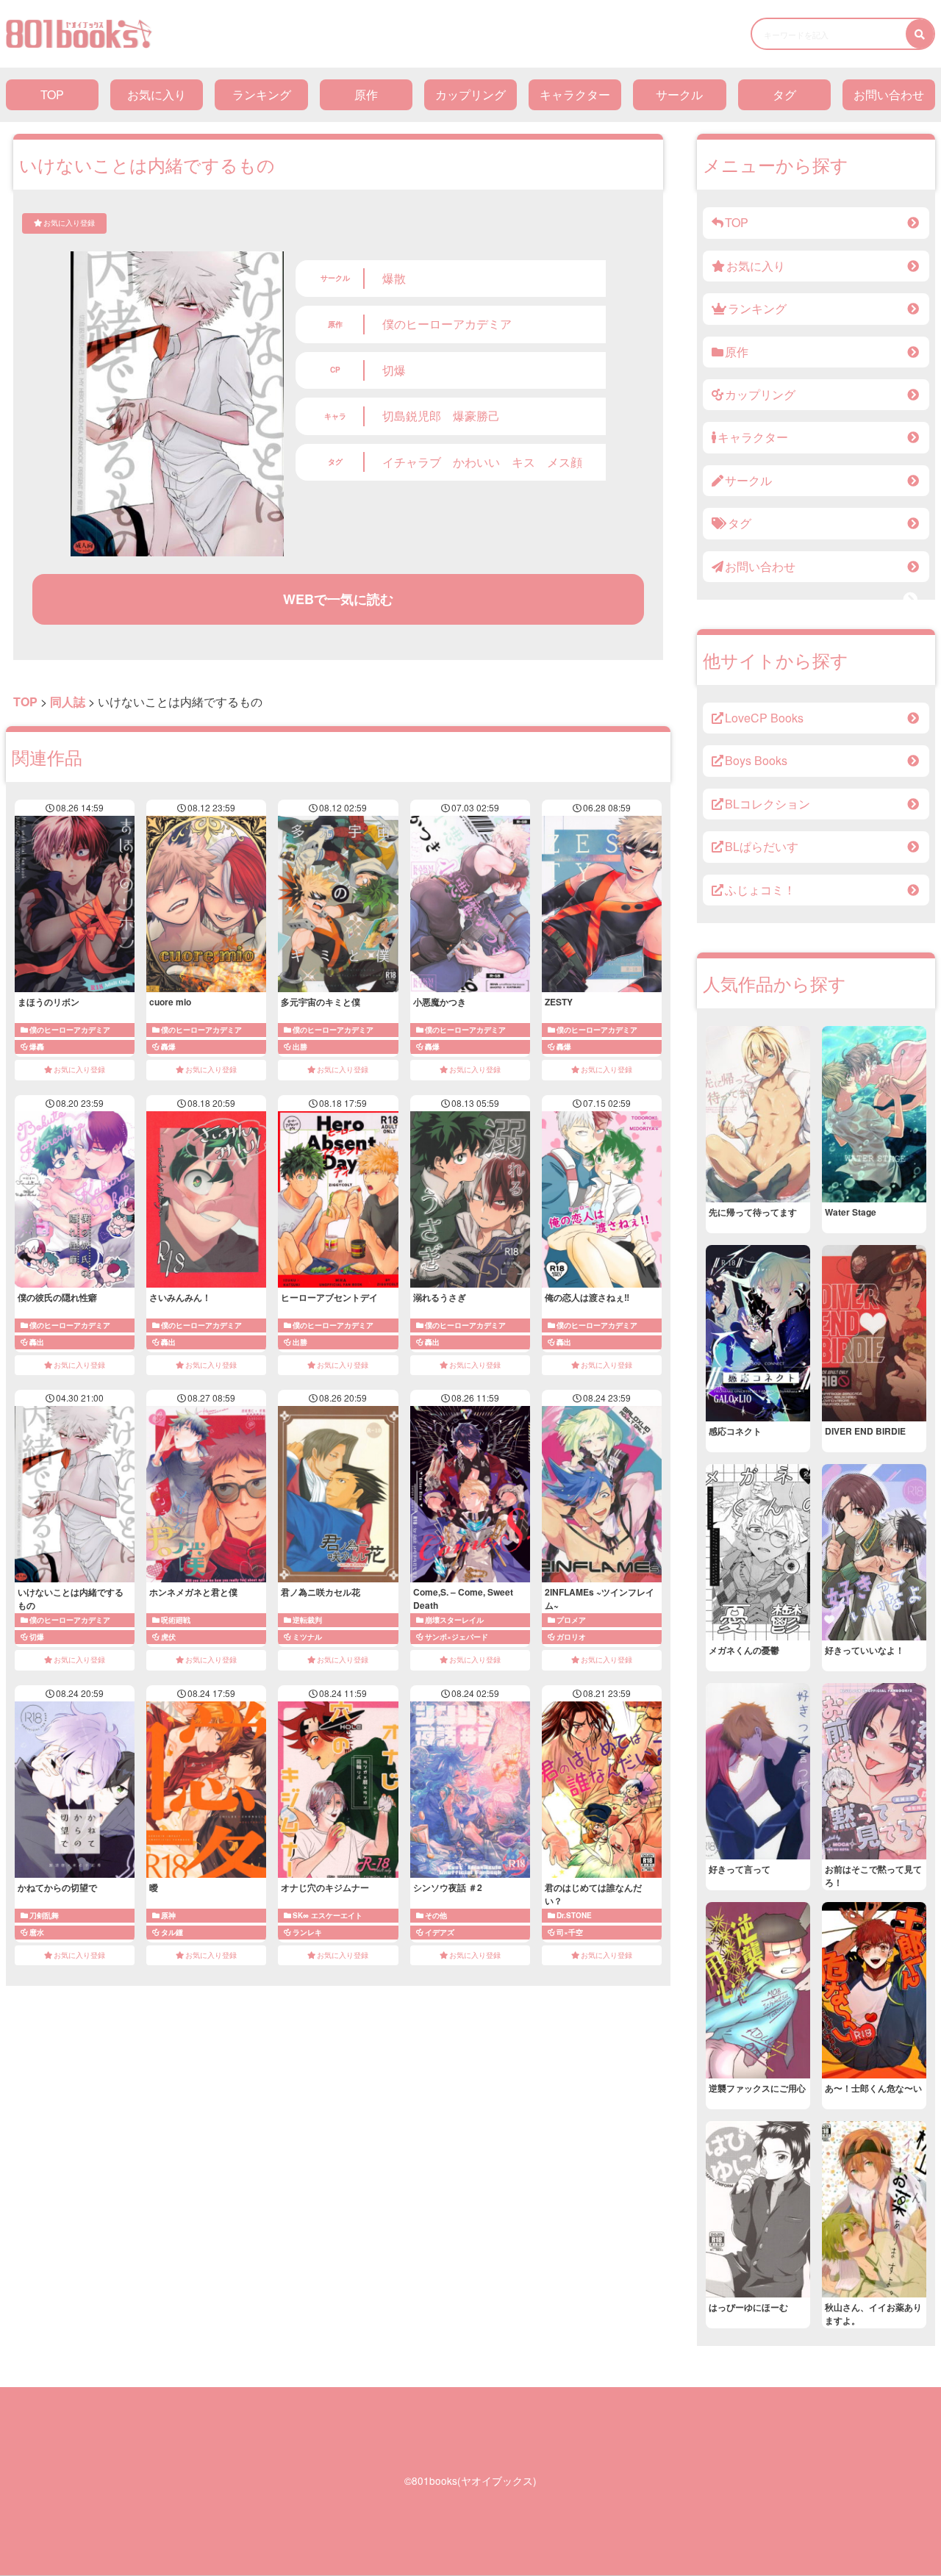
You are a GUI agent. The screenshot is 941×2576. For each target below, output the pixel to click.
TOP (52, 94)
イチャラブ (412, 462)
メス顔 (565, 462)
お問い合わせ (889, 94)
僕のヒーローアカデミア (447, 324)
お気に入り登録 (69, 223)
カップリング (470, 94)
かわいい (476, 462)
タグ (784, 94)
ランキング (262, 94)
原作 (366, 94)
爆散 (394, 278)
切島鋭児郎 (412, 416)
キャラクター (575, 94)
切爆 (394, 370)
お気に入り (157, 94)
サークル (679, 94)
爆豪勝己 (476, 416)
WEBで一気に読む (338, 599)
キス (523, 462)
